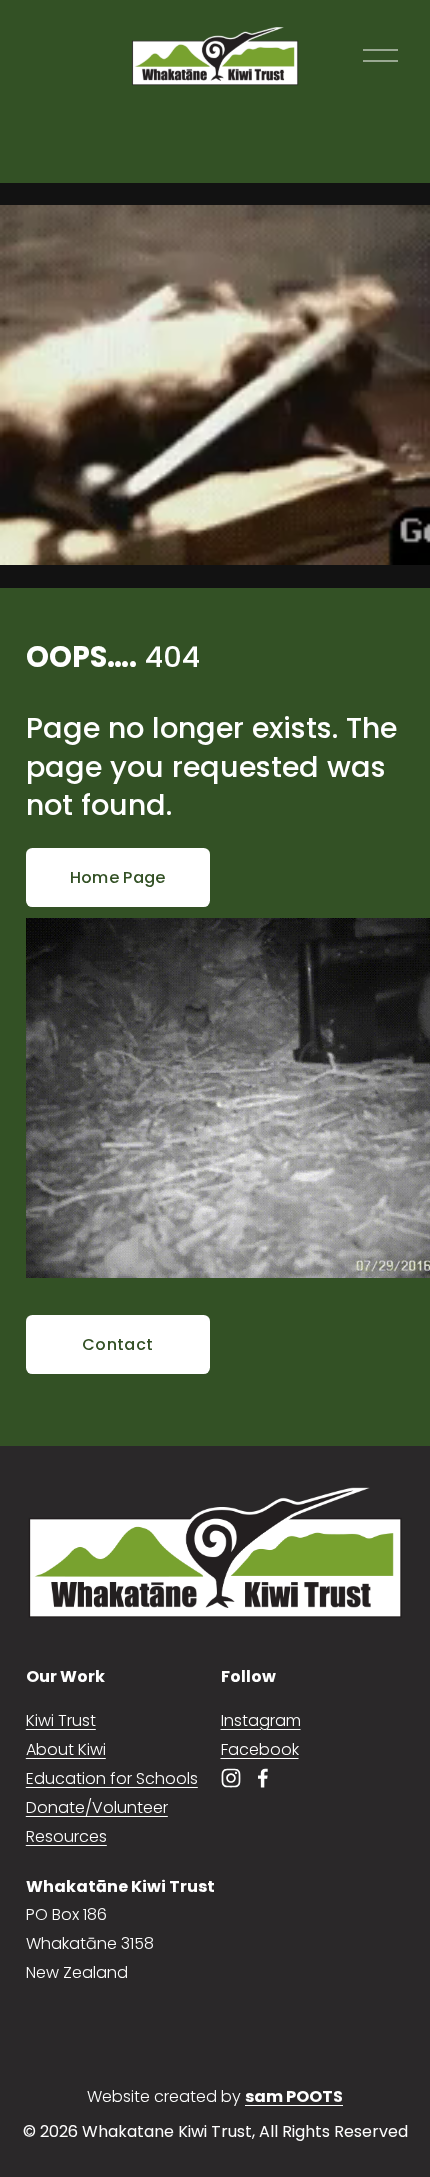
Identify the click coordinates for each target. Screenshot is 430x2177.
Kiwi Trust (61, 1720)
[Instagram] (231, 1778)
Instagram (261, 1720)
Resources (66, 1836)
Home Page (118, 877)
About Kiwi (66, 1749)
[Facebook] (263, 1778)
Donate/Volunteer (97, 1807)
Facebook (260, 1749)
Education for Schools (112, 1778)
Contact (117, 1344)
